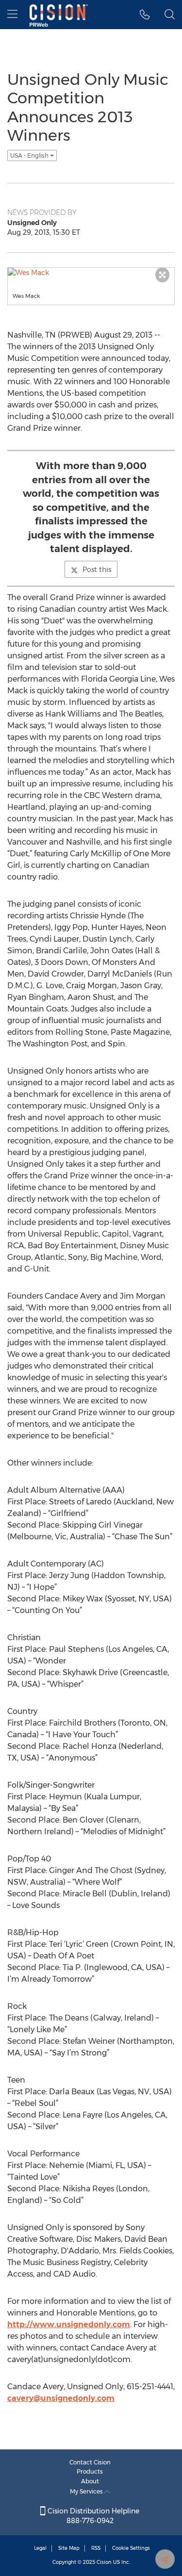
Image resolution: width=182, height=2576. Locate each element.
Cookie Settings (131, 2548)
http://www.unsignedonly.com (69, 2324)
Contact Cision (90, 2462)
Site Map (69, 2548)
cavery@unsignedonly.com (61, 2398)
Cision (104, 2562)
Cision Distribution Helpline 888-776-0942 (92, 2516)
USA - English (30, 155)
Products (90, 2471)
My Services (87, 2491)
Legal (40, 2548)
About (90, 2481)
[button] (145, 15)
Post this (97, 570)
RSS (96, 2548)
